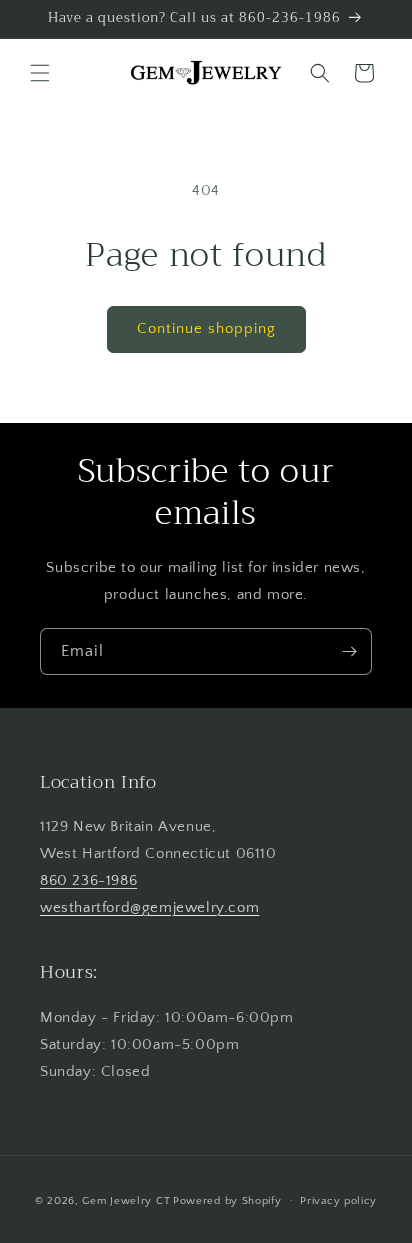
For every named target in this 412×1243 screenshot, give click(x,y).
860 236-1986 (88, 880)
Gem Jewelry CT (126, 1200)
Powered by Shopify (227, 1200)
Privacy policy (338, 1201)
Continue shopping (206, 328)
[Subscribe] (349, 651)
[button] (40, 73)
